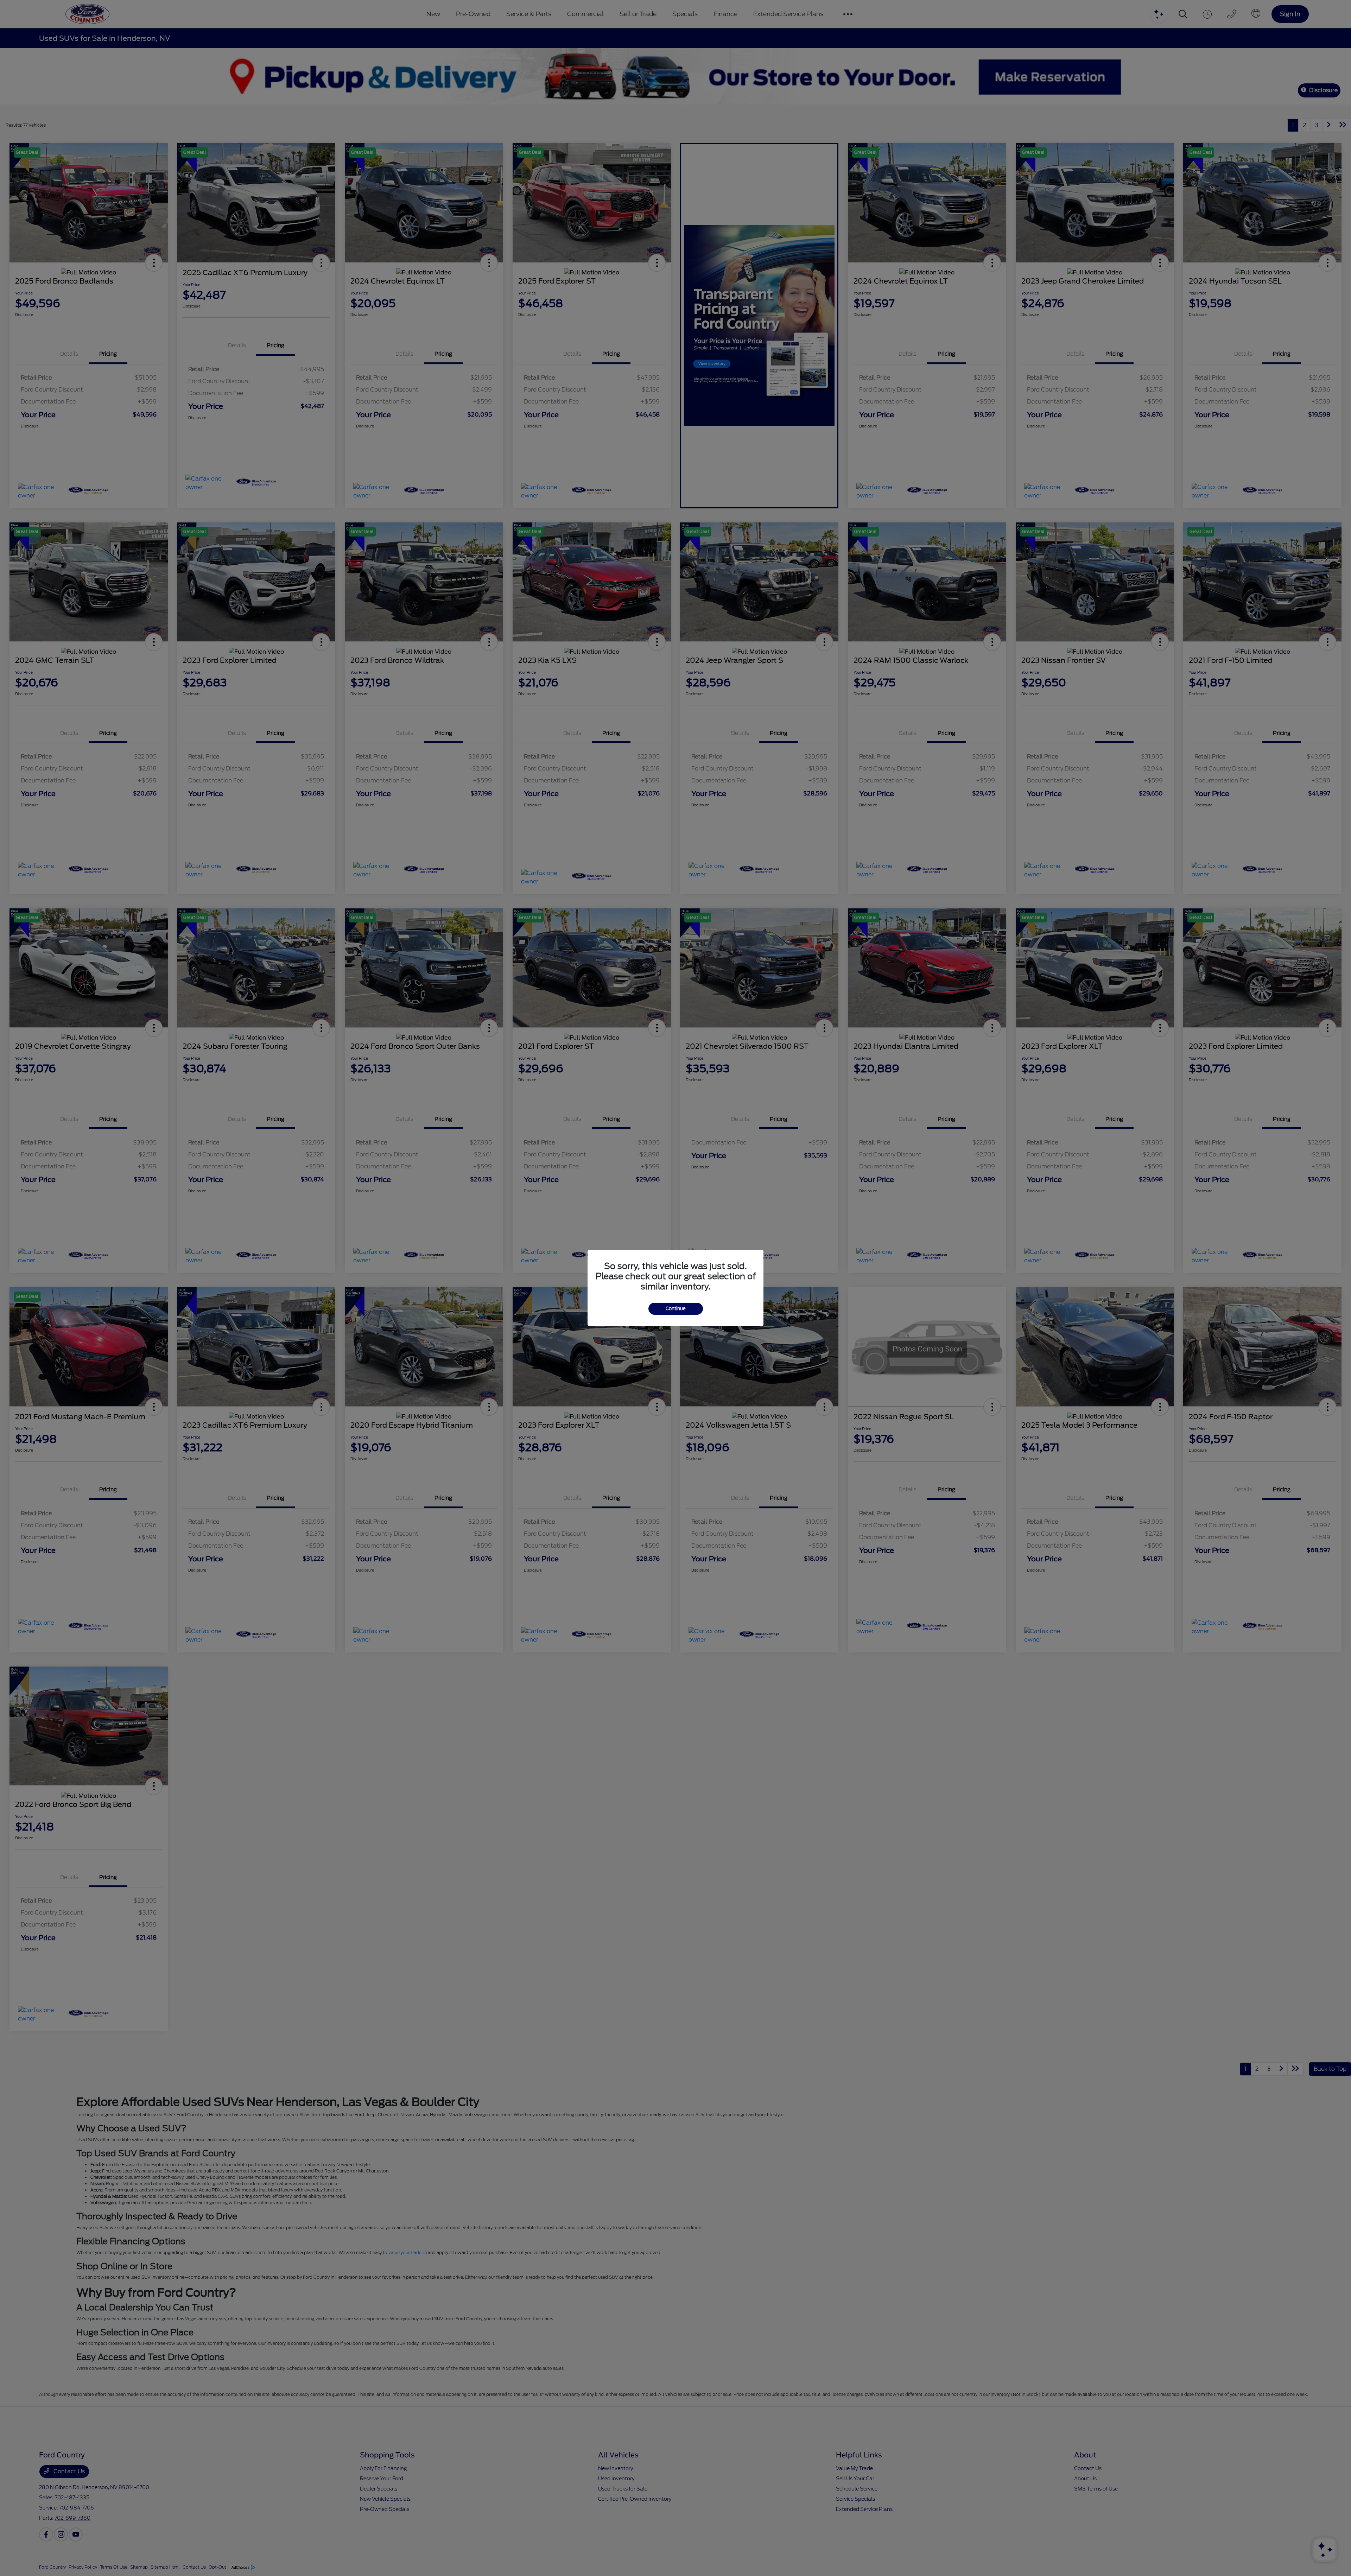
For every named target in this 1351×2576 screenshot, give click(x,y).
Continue (676, 1309)
